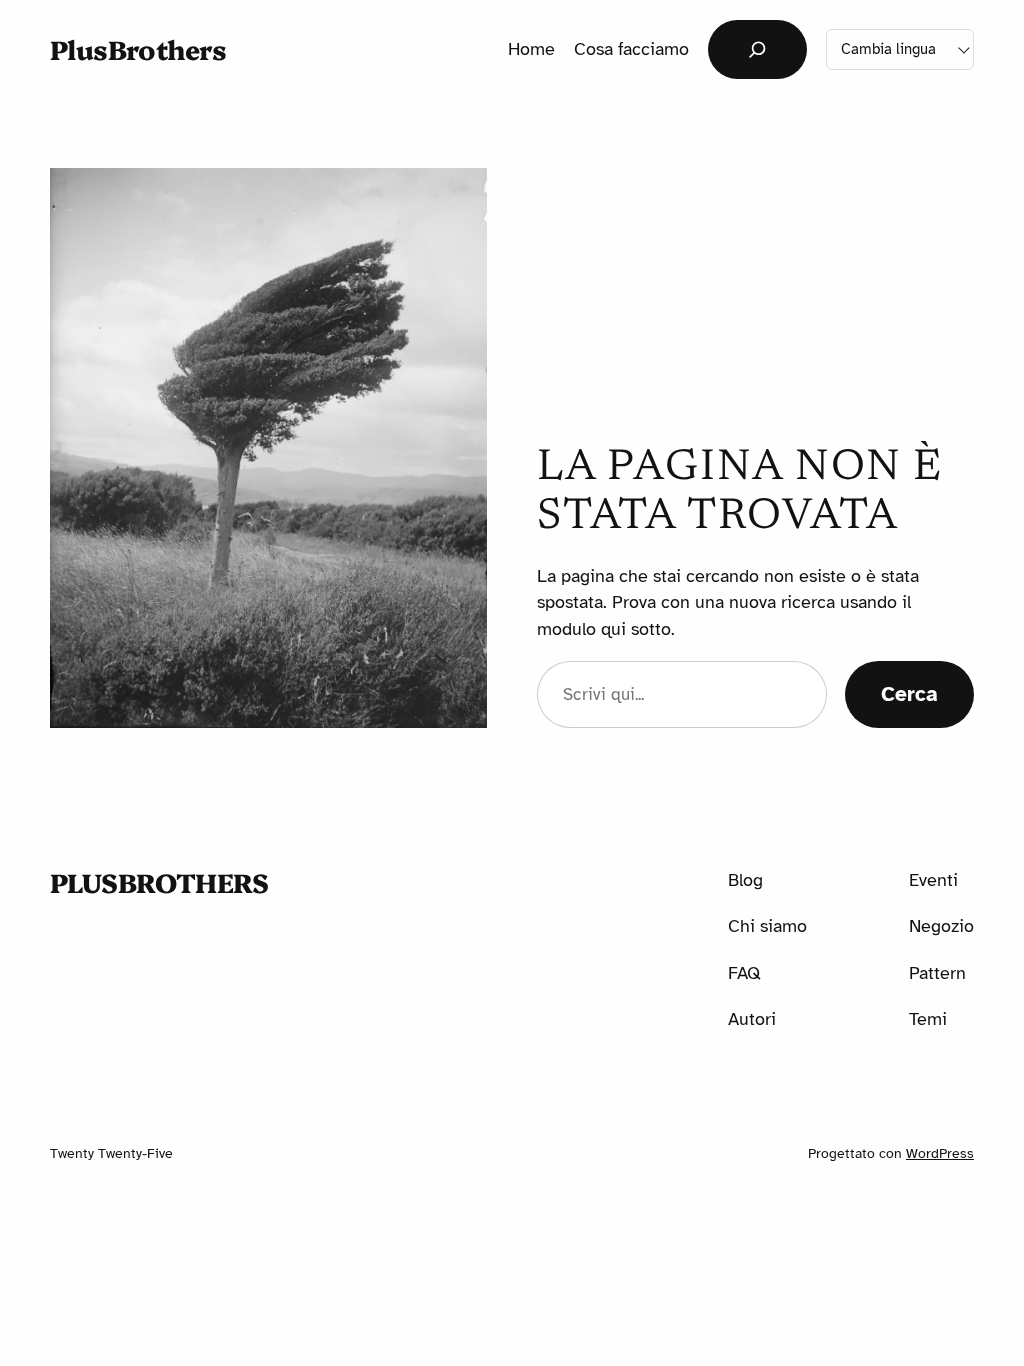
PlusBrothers (138, 48)
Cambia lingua (888, 49)
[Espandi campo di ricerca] (757, 49)
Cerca (909, 694)
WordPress (940, 1153)
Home (531, 49)
